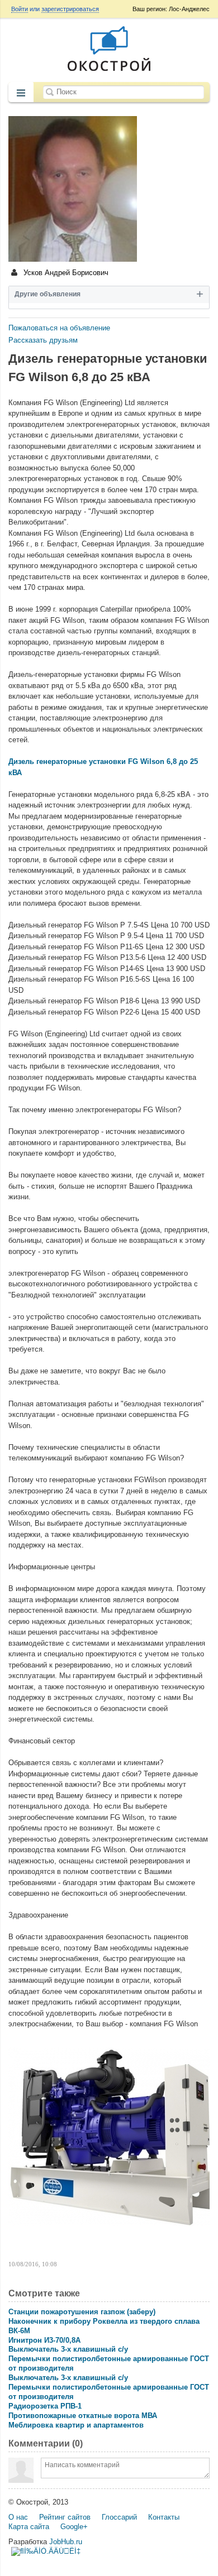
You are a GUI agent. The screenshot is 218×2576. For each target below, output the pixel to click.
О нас (18, 2517)
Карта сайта (29, 2527)
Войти (20, 9)
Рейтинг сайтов (65, 2517)
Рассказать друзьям (43, 340)
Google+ (74, 2527)
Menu (21, 93)
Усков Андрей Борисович (65, 273)
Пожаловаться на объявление (59, 328)
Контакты (164, 2517)
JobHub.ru (66, 2542)
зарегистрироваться (70, 9)
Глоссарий (119, 2517)
